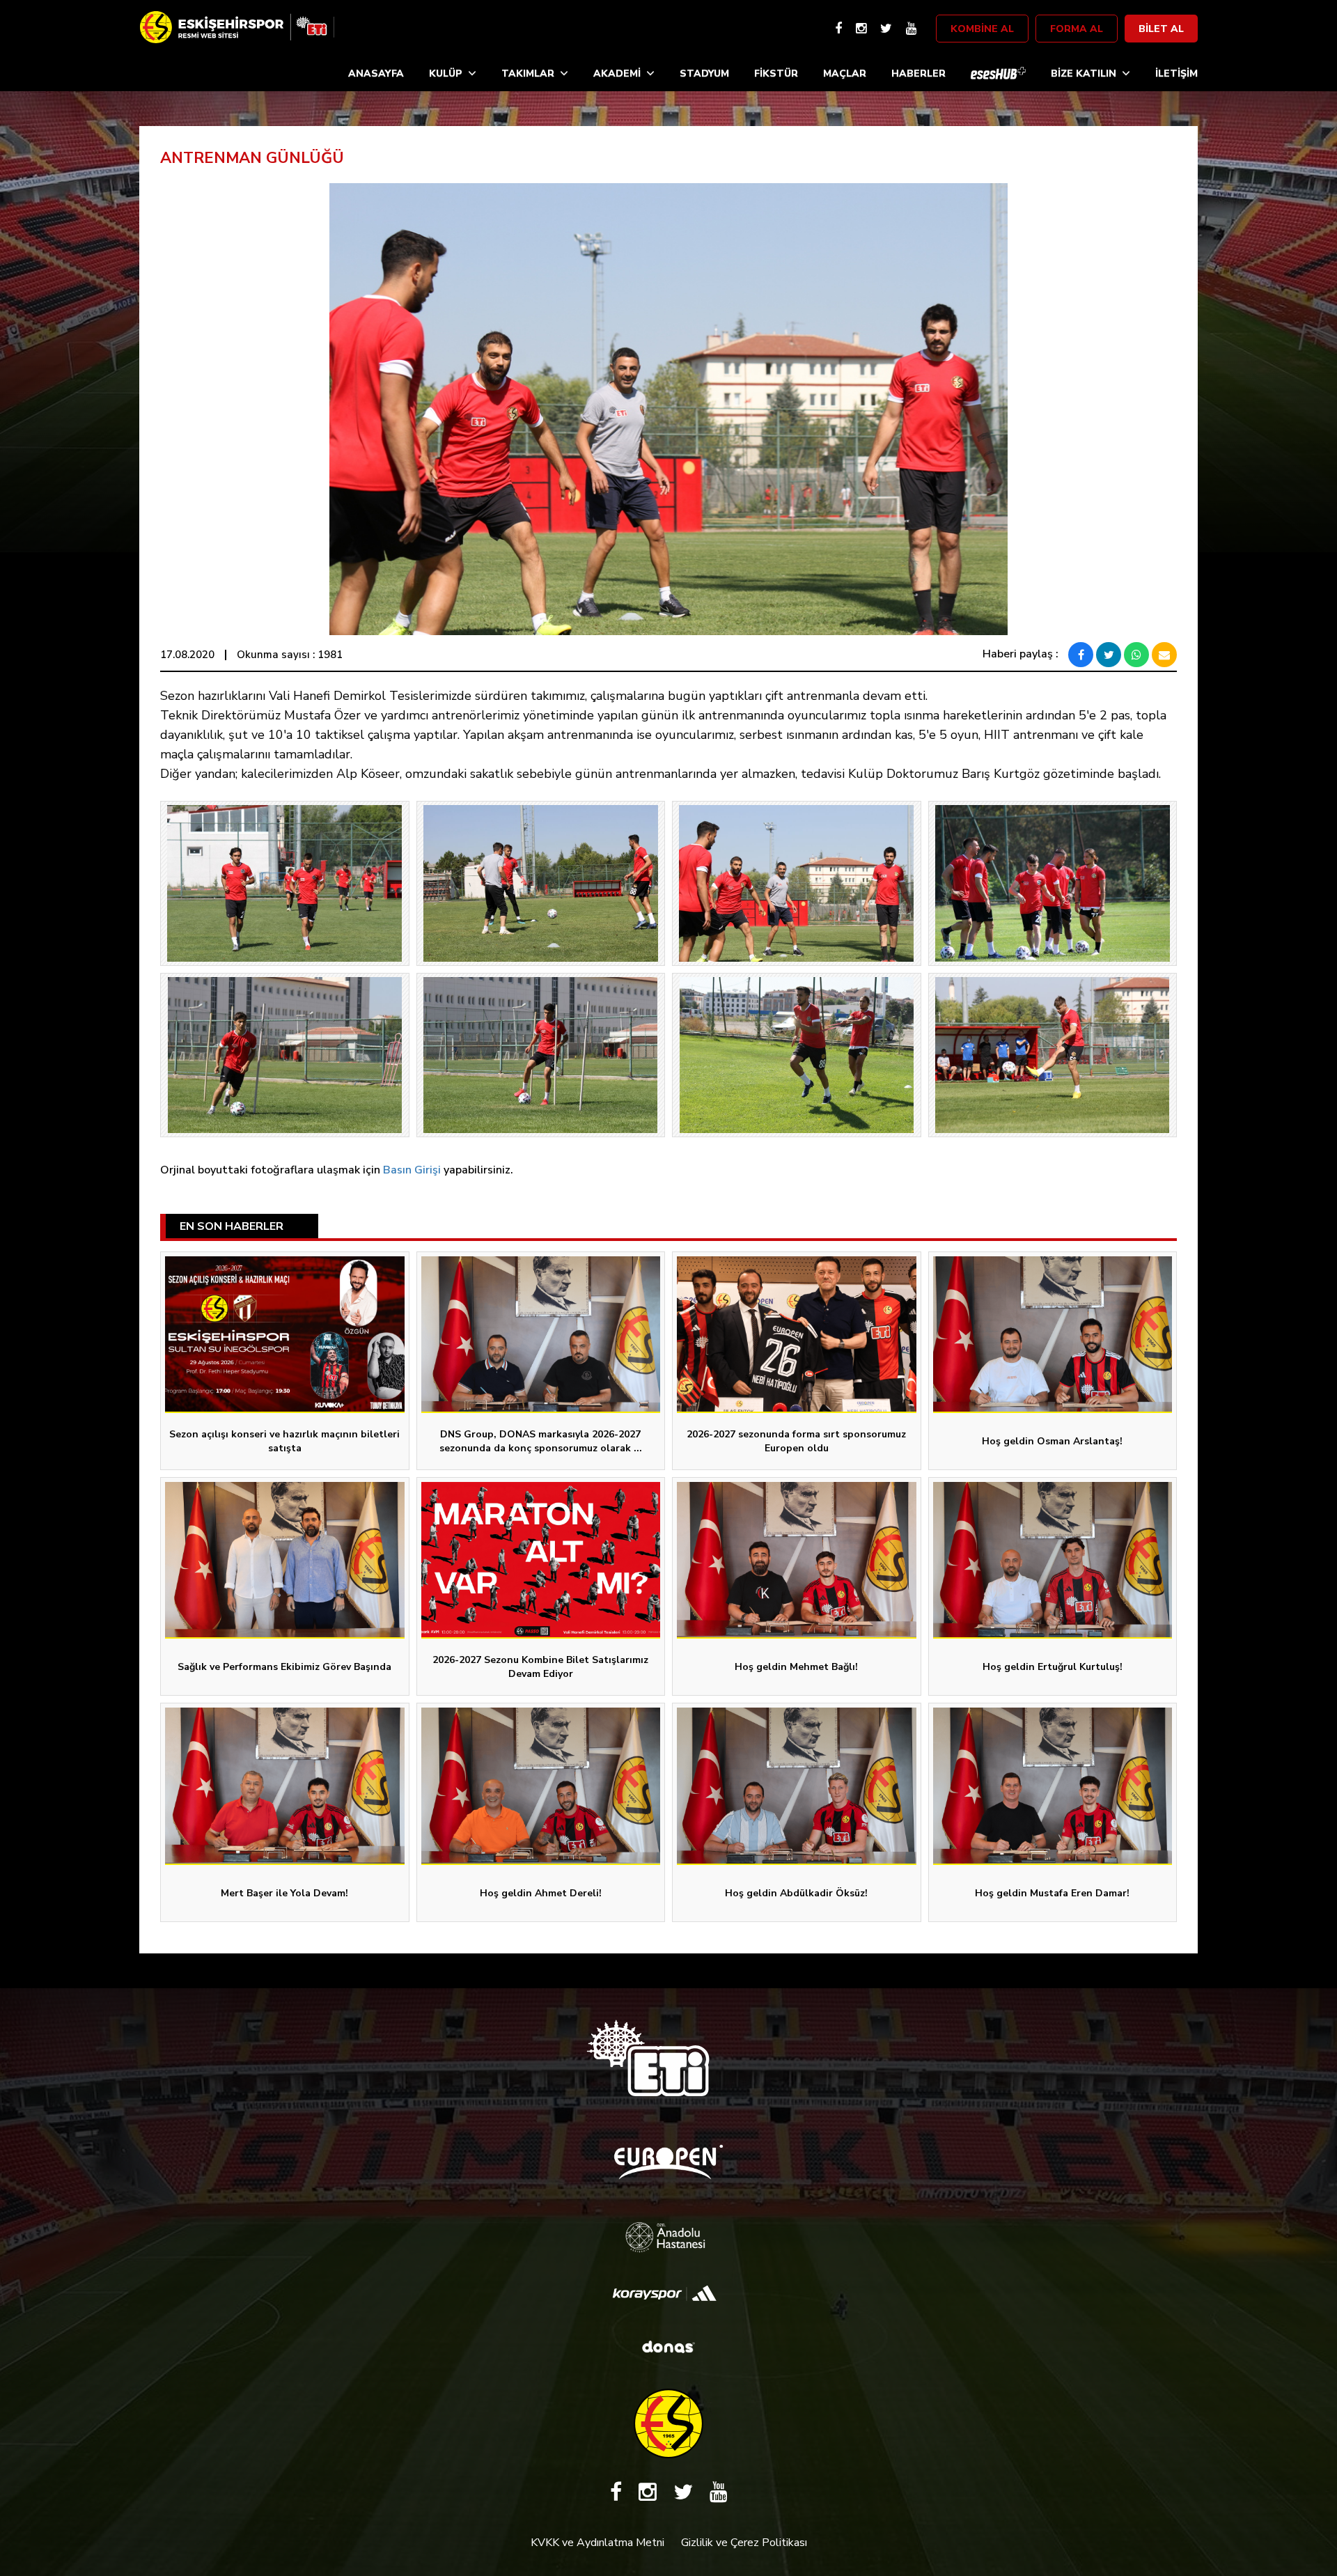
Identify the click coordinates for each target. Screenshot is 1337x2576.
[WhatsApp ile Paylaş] (1136, 655)
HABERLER (918, 73)
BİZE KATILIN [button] (1084, 73)
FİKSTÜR (776, 73)
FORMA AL (1077, 29)
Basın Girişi (412, 1170)
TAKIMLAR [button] (528, 73)
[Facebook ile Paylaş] (1081, 655)
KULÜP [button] (446, 73)
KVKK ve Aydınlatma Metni (597, 2543)
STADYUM (704, 73)
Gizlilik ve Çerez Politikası (744, 2543)
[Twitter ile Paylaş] (1109, 655)
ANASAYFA (376, 73)
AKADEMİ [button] (617, 73)
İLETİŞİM (1176, 73)
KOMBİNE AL (982, 29)
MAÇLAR (845, 73)
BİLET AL (1161, 29)
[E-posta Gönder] (1164, 655)
